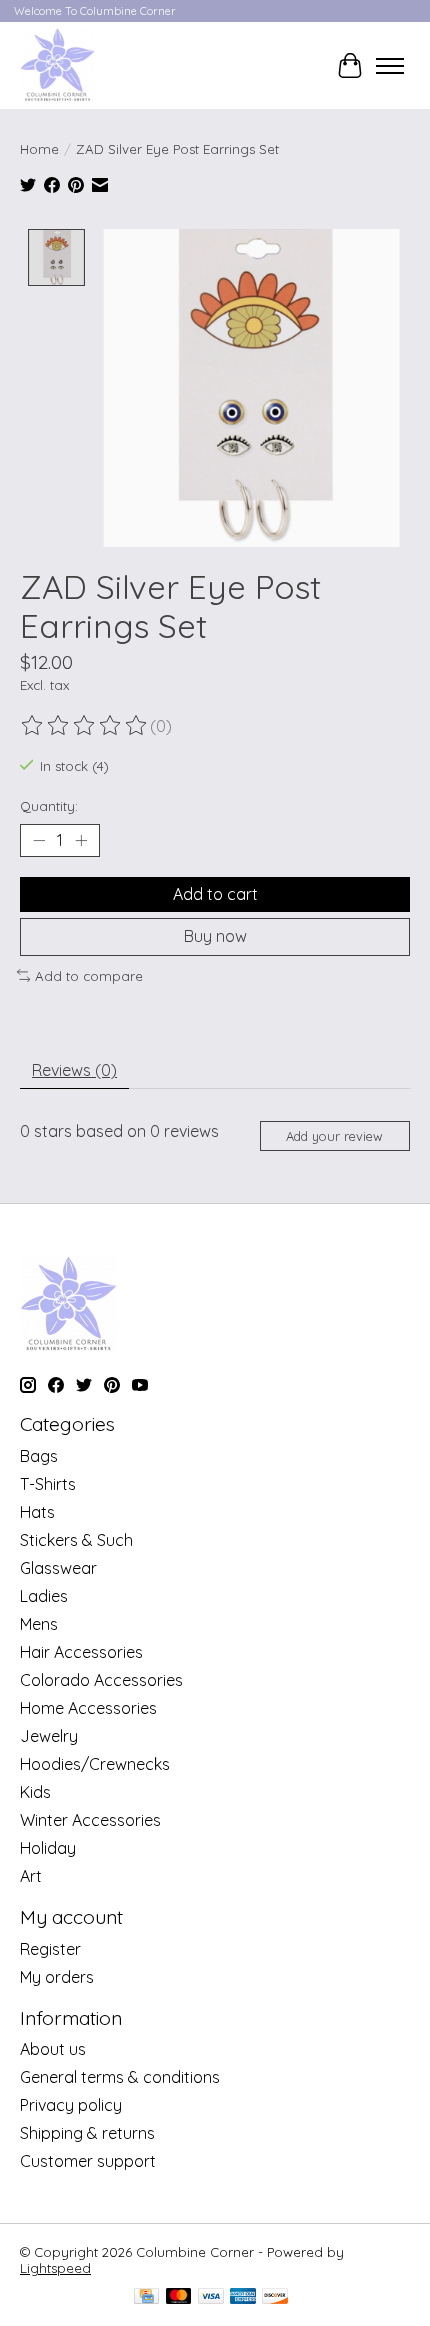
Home (39, 149)
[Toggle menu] (390, 66)
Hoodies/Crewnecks (95, 1764)
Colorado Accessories (101, 1680)
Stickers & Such (76, 1540)
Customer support (88, 2161)
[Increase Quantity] (81, 841)
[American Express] (243, 2297)
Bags (39, 1456)
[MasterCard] (179, 2297)
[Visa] (211, 2297)
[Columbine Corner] (57, 65)
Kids (35, 1792)
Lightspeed (55, 2268)
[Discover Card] (275, 2297)
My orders (57, 1977)
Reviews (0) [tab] (74, 1070)
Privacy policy (71, 2105)
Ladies (44, 1596)
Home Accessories (88, 1708)
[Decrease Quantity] (39, 841)
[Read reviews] (85, 726)
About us (53, 2049)
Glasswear (58, 1568)
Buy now (215, 936)
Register (50, 1949)
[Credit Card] (146, 2297)
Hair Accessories (81, 1652)
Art (31, 1876)
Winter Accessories (90, 1820)
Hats (37, 1512)
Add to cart (215, 894)
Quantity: (49, 806)
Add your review (334, 1136)
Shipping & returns (87, 2133)
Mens (39, 1624)
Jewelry (49, 1736)
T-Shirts (48, 1484)
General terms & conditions (120, 2077)
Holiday (48, 1848)
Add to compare (89, 976)
